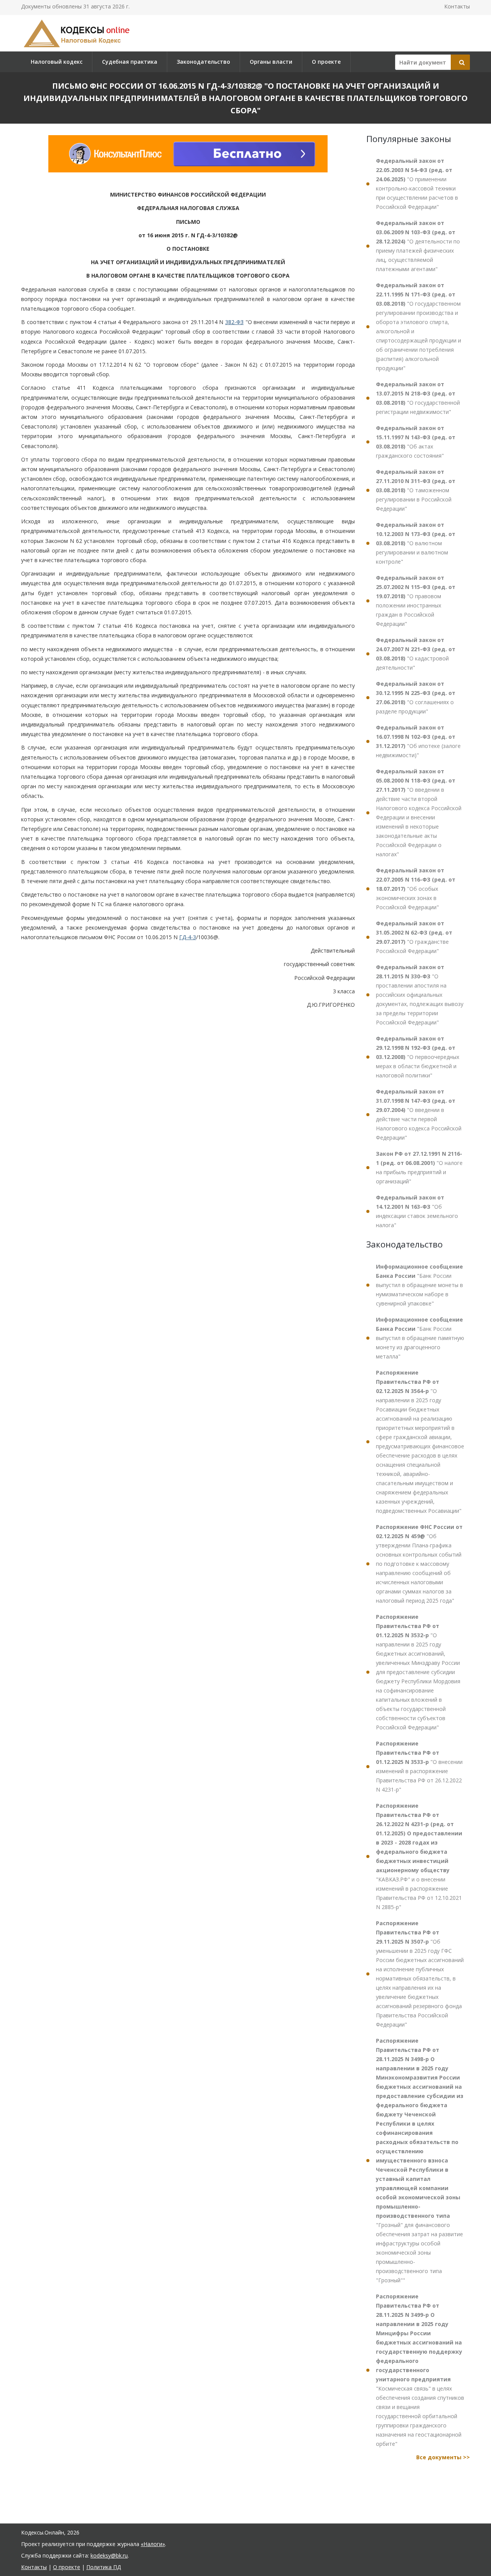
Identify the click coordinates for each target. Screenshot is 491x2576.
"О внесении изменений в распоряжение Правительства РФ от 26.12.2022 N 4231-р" (419, 1766)
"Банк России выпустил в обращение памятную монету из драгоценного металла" (420, 1338)
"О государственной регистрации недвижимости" (418, 398)
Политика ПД (104, 2567)
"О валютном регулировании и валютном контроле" (416, 543)
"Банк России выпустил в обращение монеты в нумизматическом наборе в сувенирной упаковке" (419, 1285)
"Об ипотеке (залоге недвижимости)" (418, 741)
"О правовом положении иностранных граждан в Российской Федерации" (416, 601)
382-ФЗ (234, 322)
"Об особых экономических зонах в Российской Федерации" (416, 889)
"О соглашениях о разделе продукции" (416, 697)
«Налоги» (153, 2544)
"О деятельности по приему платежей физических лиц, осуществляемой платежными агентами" (418, 246)
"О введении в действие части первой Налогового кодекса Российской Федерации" (419, 1114)
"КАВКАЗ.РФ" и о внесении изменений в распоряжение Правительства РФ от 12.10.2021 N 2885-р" (419, 1856)
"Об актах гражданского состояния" (416, 442)
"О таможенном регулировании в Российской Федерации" (416, 490)
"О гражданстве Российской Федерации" (414, 937)
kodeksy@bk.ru (109, 2555)
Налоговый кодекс (57, 62)
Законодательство (203, 62)
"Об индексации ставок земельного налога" (417, 1211)
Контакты (457, 6)
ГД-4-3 (188, 937)
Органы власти (271, 62)
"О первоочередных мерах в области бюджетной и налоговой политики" (418, 1057)
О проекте (326, 62)
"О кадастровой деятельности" (416, 654)
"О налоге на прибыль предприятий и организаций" (419, 1167)
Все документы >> (443, 2457)
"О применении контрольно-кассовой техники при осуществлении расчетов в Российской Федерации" (417, 184)
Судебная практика (130, 62)
